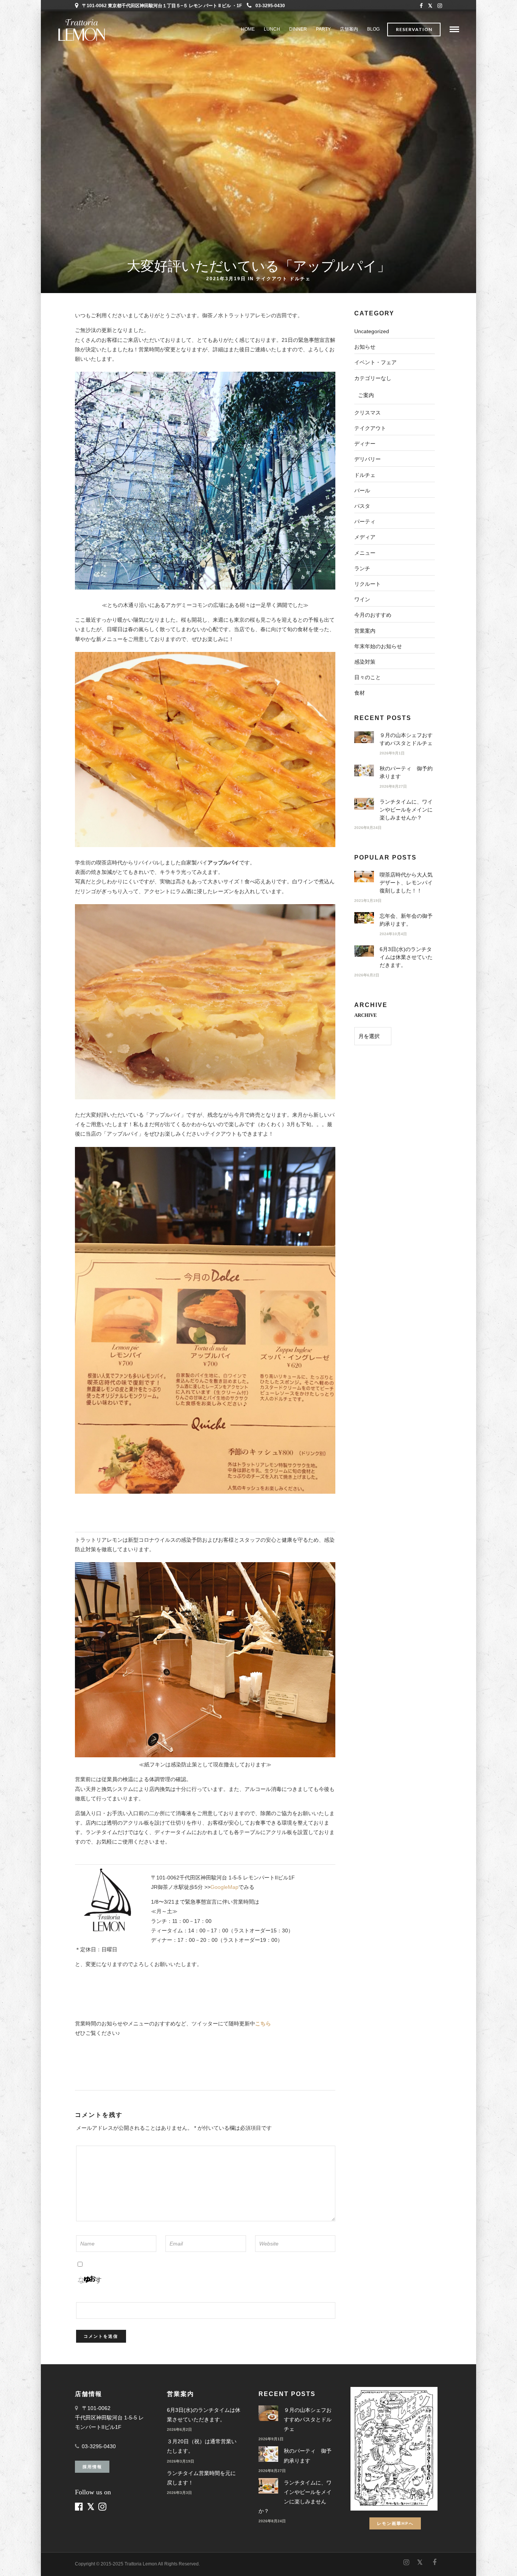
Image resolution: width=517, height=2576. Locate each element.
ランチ (362, 568)
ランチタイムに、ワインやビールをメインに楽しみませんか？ (406, 810)
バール (362, 490)
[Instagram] (440, 6)
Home (248, 29)
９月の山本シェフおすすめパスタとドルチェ (308, 2419)
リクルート (368, 584)
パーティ (365, 521)
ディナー (365, 444)
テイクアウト (272, 278)
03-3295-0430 (270, 6)
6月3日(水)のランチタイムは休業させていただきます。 (406, 957)
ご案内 (366, 395)
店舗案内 (349, 29)
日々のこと (368, 677)
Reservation (414, 29)
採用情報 (92, 2467)
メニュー (365, 553)
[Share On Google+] (46, 2560)
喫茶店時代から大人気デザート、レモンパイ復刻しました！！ (406, 883)
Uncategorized (372, 331)
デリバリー (368, 459)
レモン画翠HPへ (395, 2523)
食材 (360, 693)
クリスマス (368, 413)
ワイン (362, 599)
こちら (263, 2024)
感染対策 (365, 662)
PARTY (323, 29)
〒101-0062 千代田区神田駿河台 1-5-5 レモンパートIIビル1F (109, 2418)
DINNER (298, 29)
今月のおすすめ (373, 615)
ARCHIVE (366, 1015)
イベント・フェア (375, 362)
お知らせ (365, 347)
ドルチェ (300, 278)
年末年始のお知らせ (378, 646)
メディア (365, 537)
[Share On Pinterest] (34, 2560)
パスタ (362, 506)
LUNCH (272, 29)
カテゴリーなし (373, 378)
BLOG (373, 29)
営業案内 (365, 631)
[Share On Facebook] (12, 2560)
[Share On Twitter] (23, 2560)
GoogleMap (224, 1887)
